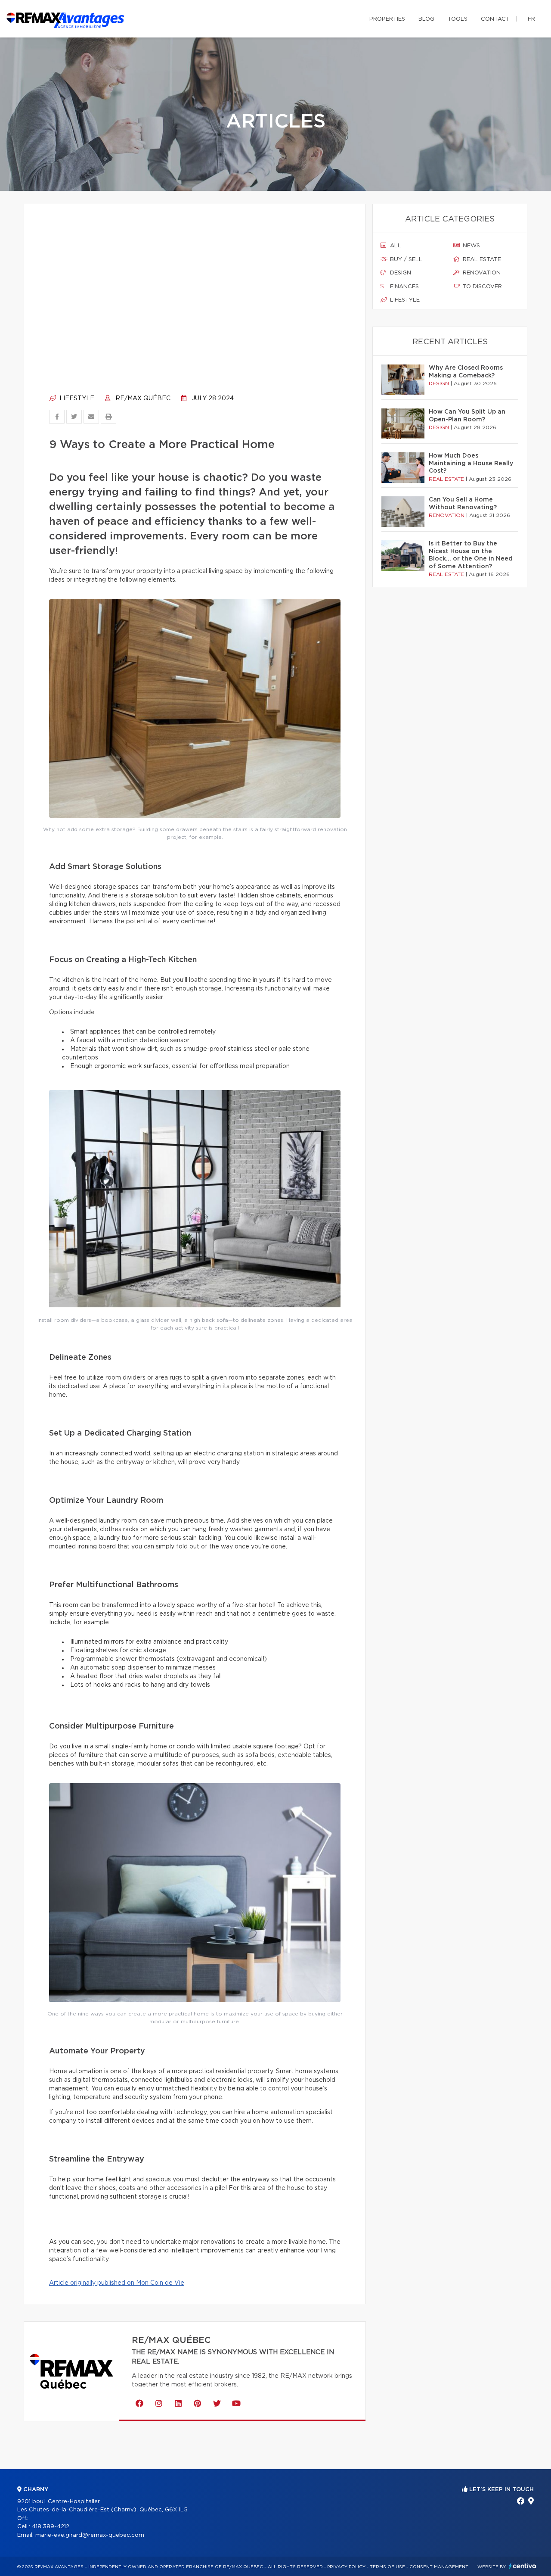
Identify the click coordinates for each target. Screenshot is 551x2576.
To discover (481, 287)
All (395, 246)
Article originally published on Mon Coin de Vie (117, 2283)
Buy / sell (405, 260)
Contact (495, 19)
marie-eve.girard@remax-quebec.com (90, 2535)
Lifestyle (76, 399)
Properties (387, 19)
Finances (404, 287)
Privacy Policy (346, 2567)
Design (400, 273)
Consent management (439, 2567)
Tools (458, 19)
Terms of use (387, 2567)
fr (531, 19)
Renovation (481, 273)
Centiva (523, 2566)
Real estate (481, 260)
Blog (426, 19)
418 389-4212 (51, 2527)
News (471, 246)
